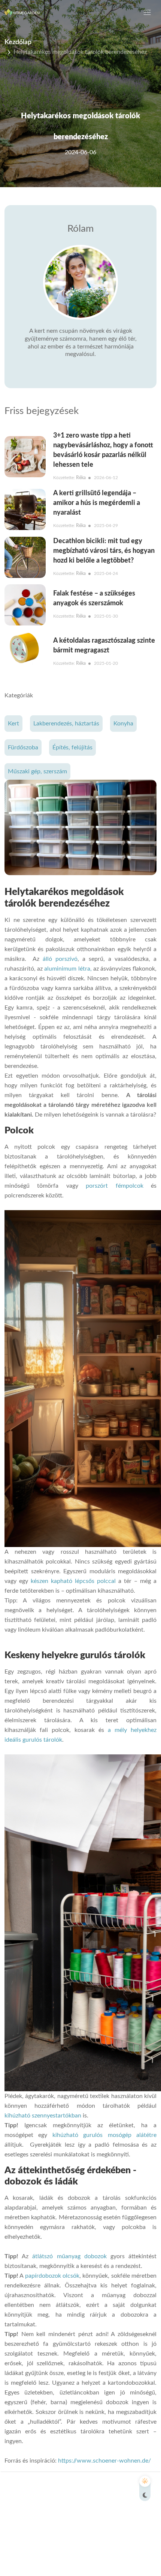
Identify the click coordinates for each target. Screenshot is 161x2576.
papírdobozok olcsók (52, 2276)
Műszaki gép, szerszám (37, 771)
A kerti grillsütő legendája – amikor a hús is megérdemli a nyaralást (97, 503)
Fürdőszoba (23, 747)
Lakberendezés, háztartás (66, 724)
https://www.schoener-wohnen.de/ (104, 2461)
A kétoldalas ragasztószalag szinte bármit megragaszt (104, 646)
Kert (13, 724)
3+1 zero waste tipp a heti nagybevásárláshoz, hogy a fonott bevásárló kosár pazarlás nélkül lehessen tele (103, 450)
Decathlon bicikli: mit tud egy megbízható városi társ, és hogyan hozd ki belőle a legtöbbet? (104, 551)
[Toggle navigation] (147, 12)
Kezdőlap (18, 42)
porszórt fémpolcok (114, 1186)
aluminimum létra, (68, 969)
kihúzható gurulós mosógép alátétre (104, 2135)
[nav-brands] (23, 12)
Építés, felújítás (72, 747)
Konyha (123, 724)
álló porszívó (60, 959)
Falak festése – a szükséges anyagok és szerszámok (94, 599)
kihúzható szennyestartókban (43, 2116)
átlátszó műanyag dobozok (69, 2256)
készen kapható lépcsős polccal (73, 1581)
